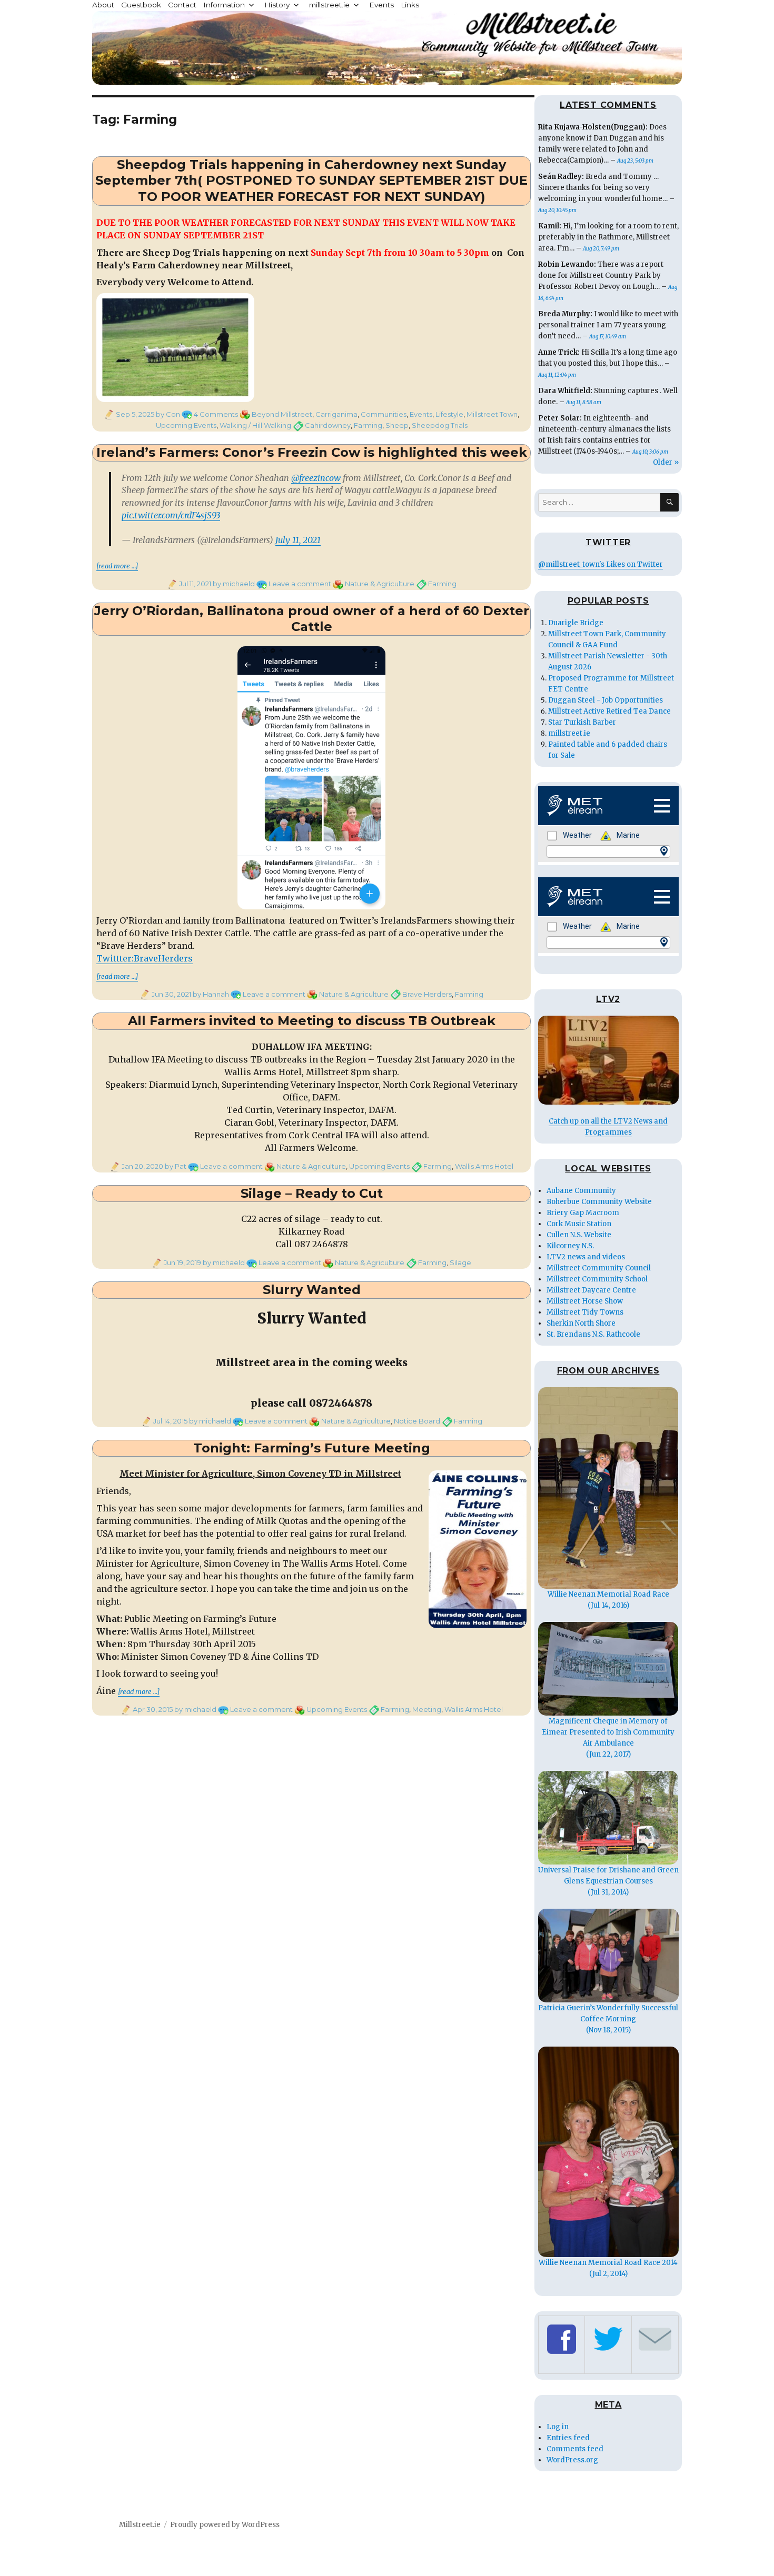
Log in (558, 2427)
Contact (182, 5)
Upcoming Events (186, 425)
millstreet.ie (329, 5)
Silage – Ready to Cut (312, 1193)
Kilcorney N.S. (570, 1246)
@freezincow (316, 478)
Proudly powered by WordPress (225, 2525)
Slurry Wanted (312, 1290)
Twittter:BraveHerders (145, 958)
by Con (167, 414)
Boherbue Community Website (599, 1202)
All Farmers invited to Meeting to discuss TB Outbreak (312, 1021)
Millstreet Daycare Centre (591, 1290)
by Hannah (210, 994)
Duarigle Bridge (576, 623)
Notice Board (417, 1421)
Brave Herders (427, 994)
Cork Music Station (579, 1224)
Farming (368, 425)
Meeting (427, 1709)
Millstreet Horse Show (585, 1301)
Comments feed (575, 2449)
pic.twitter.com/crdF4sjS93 (171, 515)
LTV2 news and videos (586, 1257)
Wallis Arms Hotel (484, 1166)
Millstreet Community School (597, 1279)
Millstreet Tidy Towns (585, 1312)
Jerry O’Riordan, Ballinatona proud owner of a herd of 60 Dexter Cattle (312, 619)
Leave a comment (300, 584)
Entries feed (568, 2438)
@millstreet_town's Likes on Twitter (601, 564)
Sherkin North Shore (581, 1323)
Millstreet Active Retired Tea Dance (609, 711)
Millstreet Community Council (599, 1268)
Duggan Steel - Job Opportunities (606, 700)
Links (410, 5)
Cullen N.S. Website (579, 1235)
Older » (666, 462)
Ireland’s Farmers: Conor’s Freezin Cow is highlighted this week (312, 452)
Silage (460, 1262)
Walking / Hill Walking (255, 425)
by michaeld (233, 584)
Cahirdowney (328, 425)
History (277, 5)
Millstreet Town (492, 414)
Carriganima (336, 414)
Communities (384, 414)
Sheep (397, 425)
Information (224, 5)
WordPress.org (572, 2460)
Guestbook (141, 5)
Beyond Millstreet (282, 414)
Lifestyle (449, 414)
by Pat (175, 1166)
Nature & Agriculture (380, 584)
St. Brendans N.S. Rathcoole (593, 1334)
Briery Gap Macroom (583, 1213)
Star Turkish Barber (582, 722)
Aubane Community (581, 1191)
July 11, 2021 (298, 540)
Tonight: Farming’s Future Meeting (312, 1448)
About (103, 5)
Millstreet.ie (140, 2525)
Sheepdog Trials (440, 425)
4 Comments (216, 414)
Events (381, 5)
